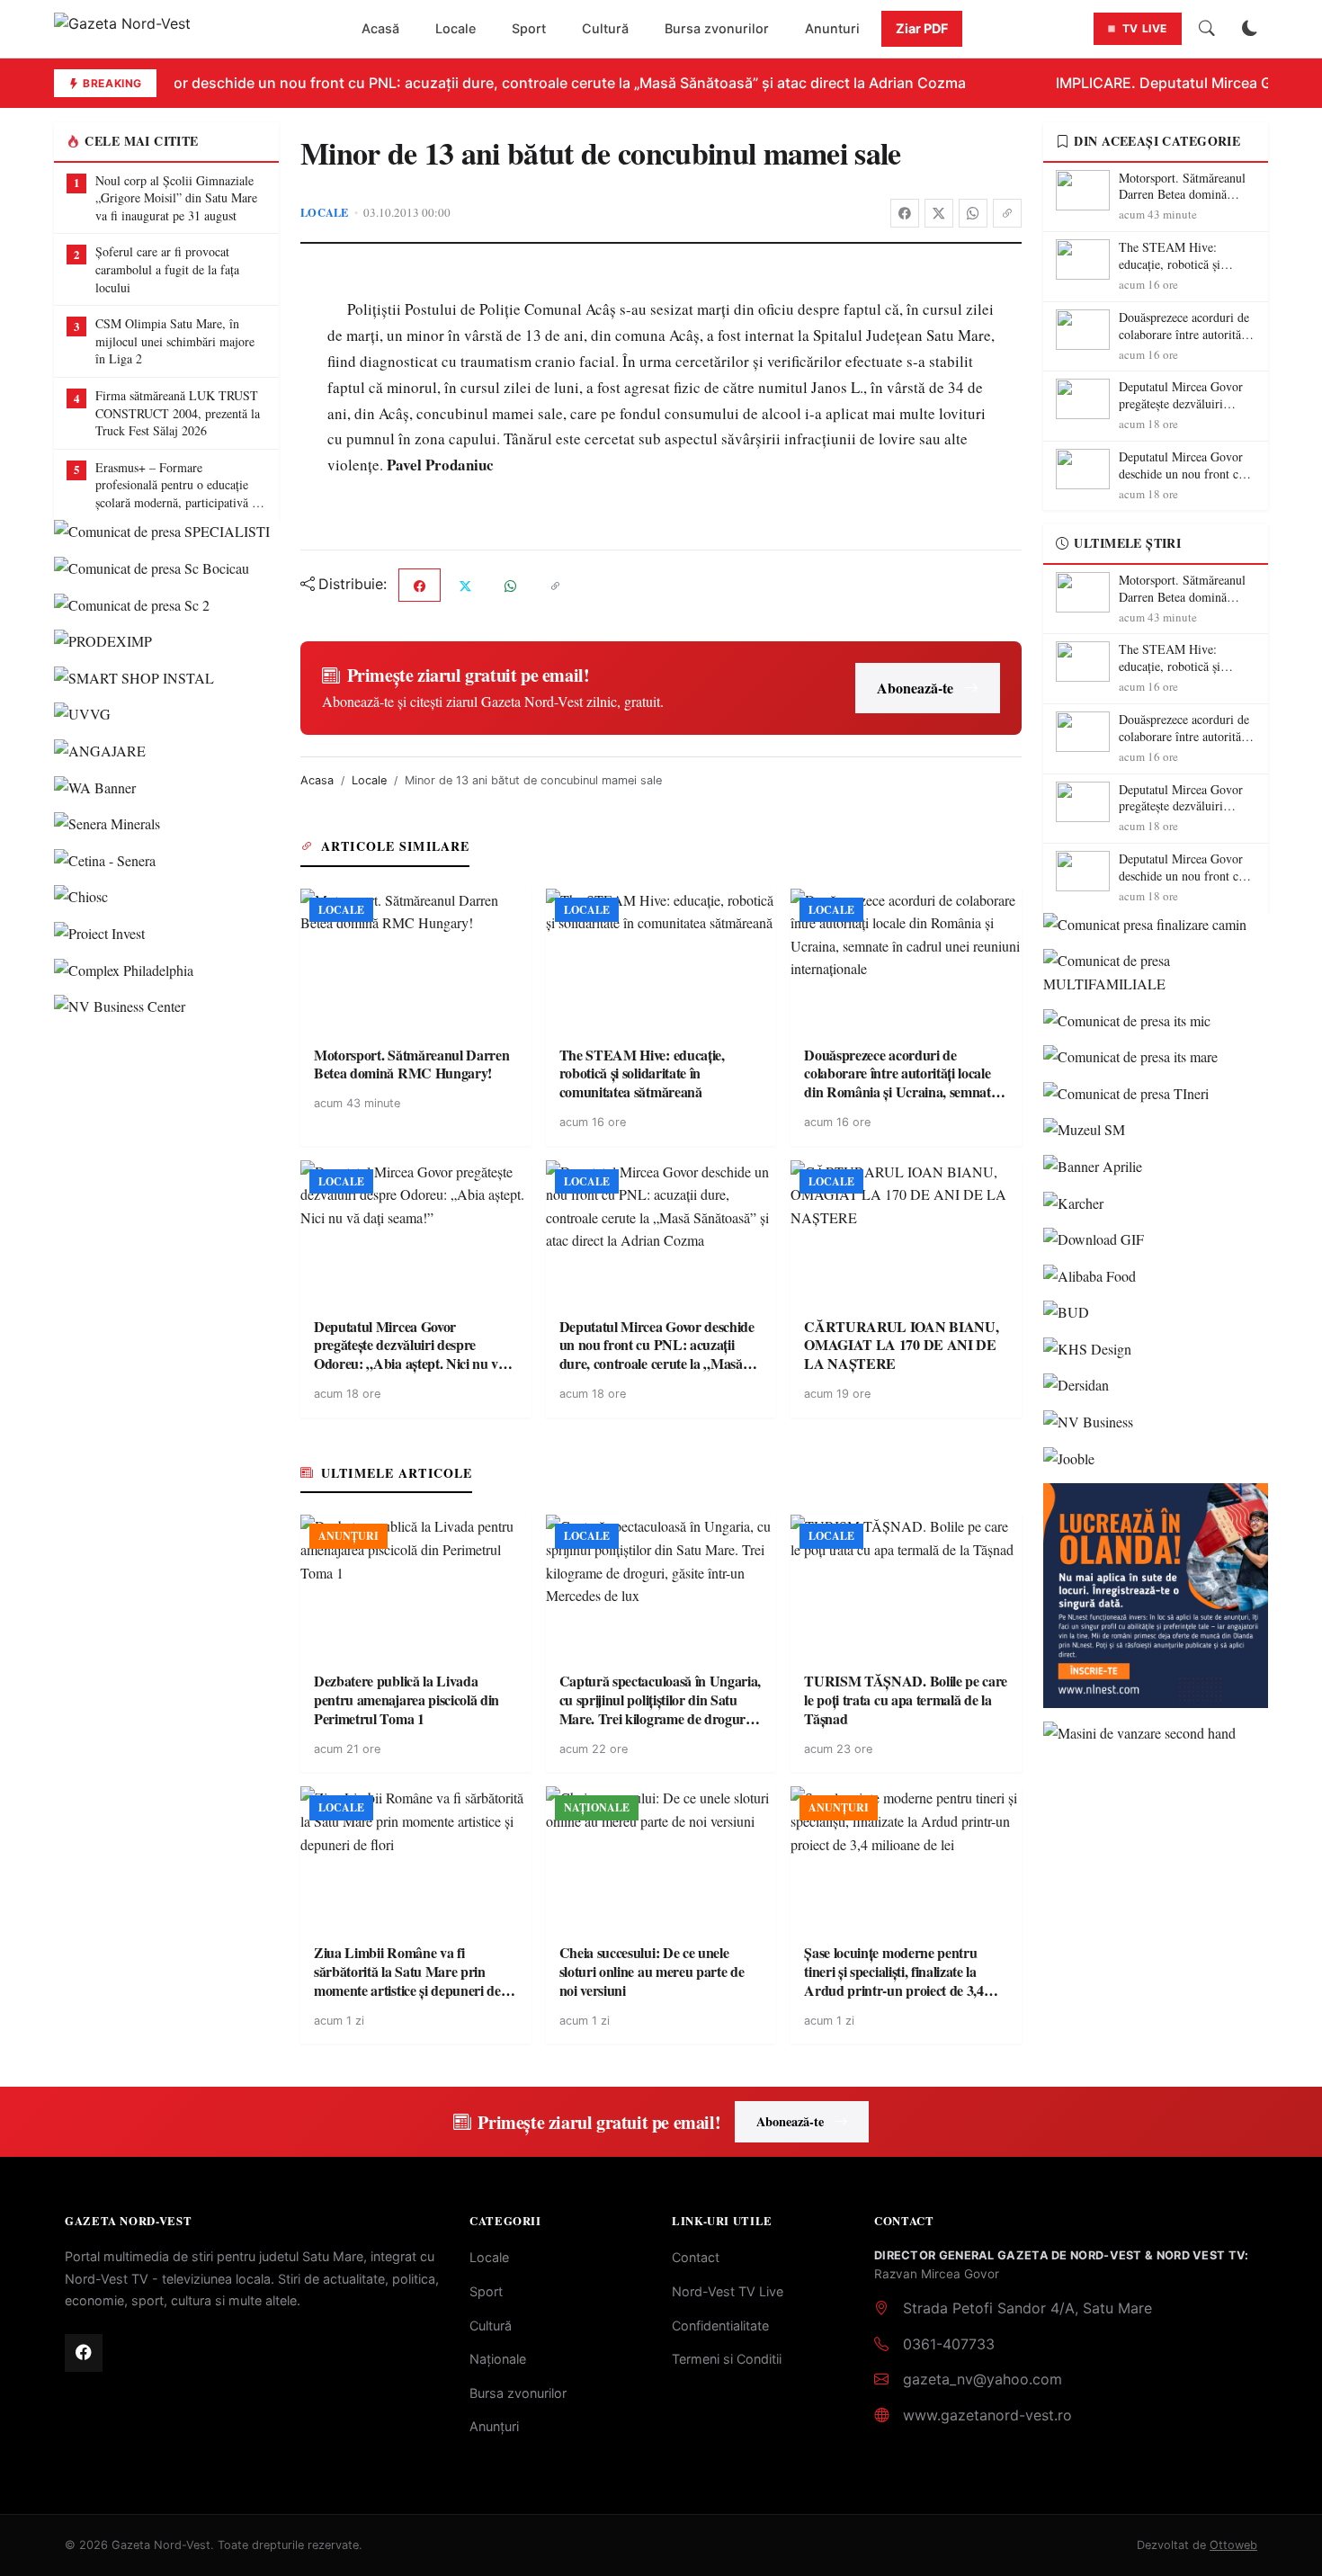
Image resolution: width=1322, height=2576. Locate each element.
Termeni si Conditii (727, 2359)
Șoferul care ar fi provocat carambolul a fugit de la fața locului (167, 269)
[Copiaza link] (1007, 213)
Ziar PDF (922, 28)
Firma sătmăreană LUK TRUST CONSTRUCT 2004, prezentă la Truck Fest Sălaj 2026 (178, 413)
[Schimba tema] (1250, 29)
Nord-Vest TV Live (728, 2291)
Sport (529, 28)
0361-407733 (949, 2344)
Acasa (317, 780)
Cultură (605, 28)
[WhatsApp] (973, 213)
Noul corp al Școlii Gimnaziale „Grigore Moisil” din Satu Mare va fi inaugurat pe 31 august (176, 198)
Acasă (380, 28)
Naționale (498, 2359)
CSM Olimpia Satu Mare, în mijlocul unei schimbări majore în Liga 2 (175, 341)
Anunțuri (494, 2426)
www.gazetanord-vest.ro (987, 2415)
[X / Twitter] (939, 213)
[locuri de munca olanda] (1156, 1596)
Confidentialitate (720, 2326)
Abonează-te (915, 688)
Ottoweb (1233, 2545)
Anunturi (832, 28)
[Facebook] (905, 213)
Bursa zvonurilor (717, 28)
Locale (456, 28)
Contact (696, 2257)
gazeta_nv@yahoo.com (983, 2379)
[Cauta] (1207, 29)
